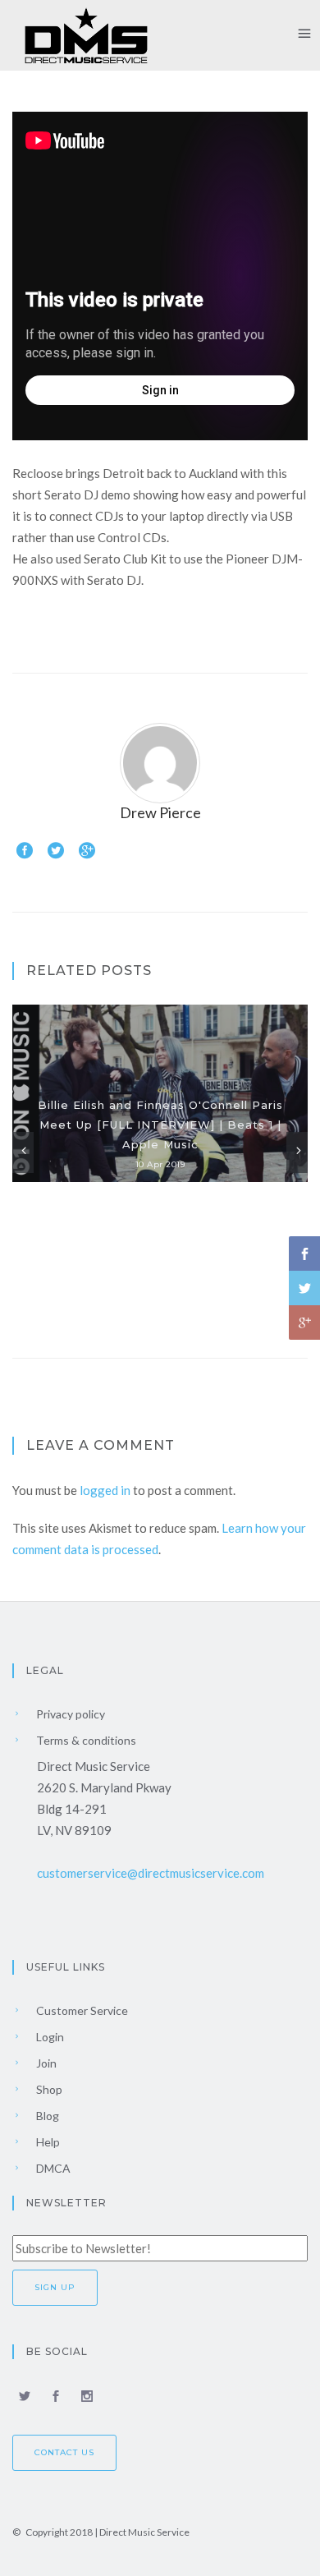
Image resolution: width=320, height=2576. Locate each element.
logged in (105, 1490)
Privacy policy (69, 1714)
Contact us (64, 2452)
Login (49, 2037)
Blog (46, 2116)
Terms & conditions (85, 1740)
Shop (48, 2089)
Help (47, 2142)
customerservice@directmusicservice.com (151, 1873)
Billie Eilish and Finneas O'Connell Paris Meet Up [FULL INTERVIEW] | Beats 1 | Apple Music (160, 1125)
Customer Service (81, 2010)
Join (45, 2063)
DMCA (52, 2168)
